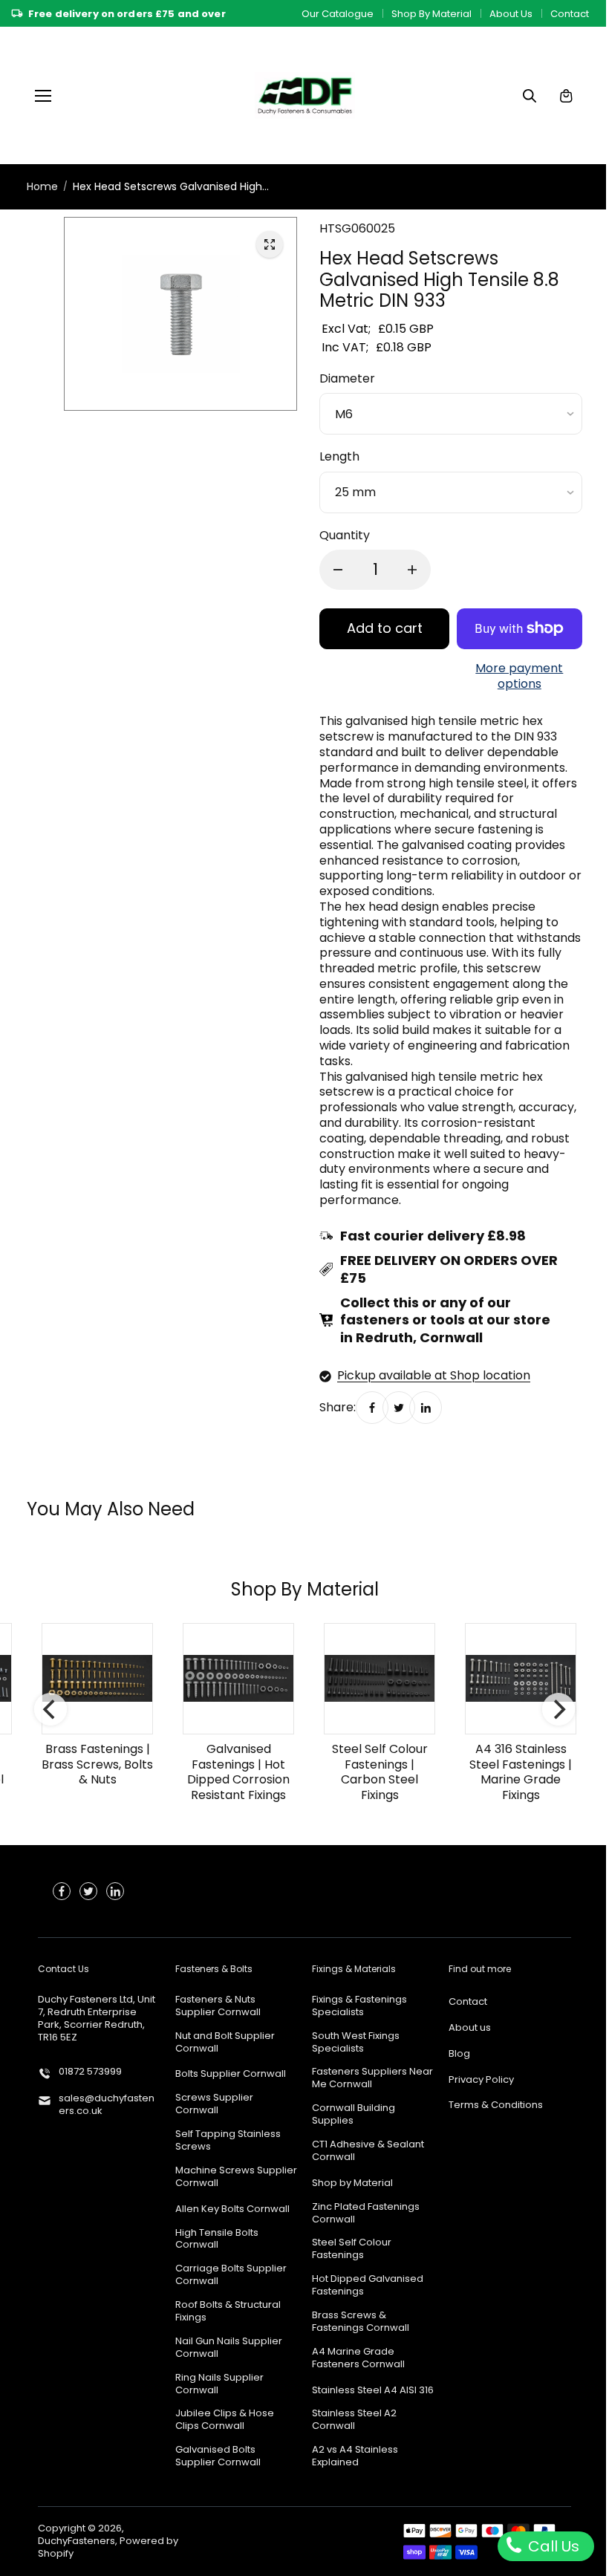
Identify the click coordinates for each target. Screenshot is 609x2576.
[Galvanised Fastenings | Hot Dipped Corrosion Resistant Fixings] (238, 1679)
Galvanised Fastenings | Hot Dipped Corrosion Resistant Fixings (238, 1772)
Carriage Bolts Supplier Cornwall (231, 2275)
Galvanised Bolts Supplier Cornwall (218, 2456)
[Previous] (51, 1710)
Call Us (552, 2546)
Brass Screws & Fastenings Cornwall (361, 2322)
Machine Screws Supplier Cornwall (236, 2177)
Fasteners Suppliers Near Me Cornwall (372, 2078)
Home (42, 186)
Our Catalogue (338, 14)
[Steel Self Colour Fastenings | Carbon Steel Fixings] (380, 1679)
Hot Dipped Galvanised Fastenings (368, 2286)
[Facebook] (372, 1408)
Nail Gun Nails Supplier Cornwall (229, 2348)
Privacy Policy (481, 2080)
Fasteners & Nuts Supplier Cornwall (218, 2006)
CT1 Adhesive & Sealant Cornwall (368, 2151)
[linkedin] (115, 1891)
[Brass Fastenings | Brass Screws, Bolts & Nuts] (97, 1679)
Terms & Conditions (496, 2105)
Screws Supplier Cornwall (214, 2104)
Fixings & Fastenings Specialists (359, 2006)
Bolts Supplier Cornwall (231, 2074)
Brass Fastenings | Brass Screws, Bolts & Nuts (97, 1765)
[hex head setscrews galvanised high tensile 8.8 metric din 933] (270, 244)
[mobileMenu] (43, 96)
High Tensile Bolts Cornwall (217, 2240)
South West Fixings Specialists (356, 2043)
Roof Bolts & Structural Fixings (228, 2312)
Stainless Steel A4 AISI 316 (373, 2391)
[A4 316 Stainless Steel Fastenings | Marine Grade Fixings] (521, 1679)
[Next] (558, 1710)
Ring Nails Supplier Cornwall (219, 2384)
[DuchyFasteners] (305, 95)
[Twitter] (399, 1408)
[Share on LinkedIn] (426, 1408)
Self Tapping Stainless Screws (228, 2141)
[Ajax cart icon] (566, 96)
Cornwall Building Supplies (354, 2115)
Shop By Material (431, 14)
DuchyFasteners (76, 2541)
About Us (511, 14)
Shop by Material (352, 2183)
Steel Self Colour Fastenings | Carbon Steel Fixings (380, 1772)
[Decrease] (338, 570)
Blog (459, 2054)
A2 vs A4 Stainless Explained (355, 2456)
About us (470, 2028)
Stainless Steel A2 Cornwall (354, 2420)
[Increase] (412, 570)
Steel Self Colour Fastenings (352, 2249)
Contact (570, 14)
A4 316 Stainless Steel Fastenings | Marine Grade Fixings (521, 1772)
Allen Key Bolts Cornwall (232, 2209)
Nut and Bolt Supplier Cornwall (225, 2043)
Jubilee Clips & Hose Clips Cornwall (225, 2420)
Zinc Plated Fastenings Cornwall (366, 2214)
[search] (530, 96)
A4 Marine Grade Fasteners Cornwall (358, 2358)
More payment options (519, 677)
